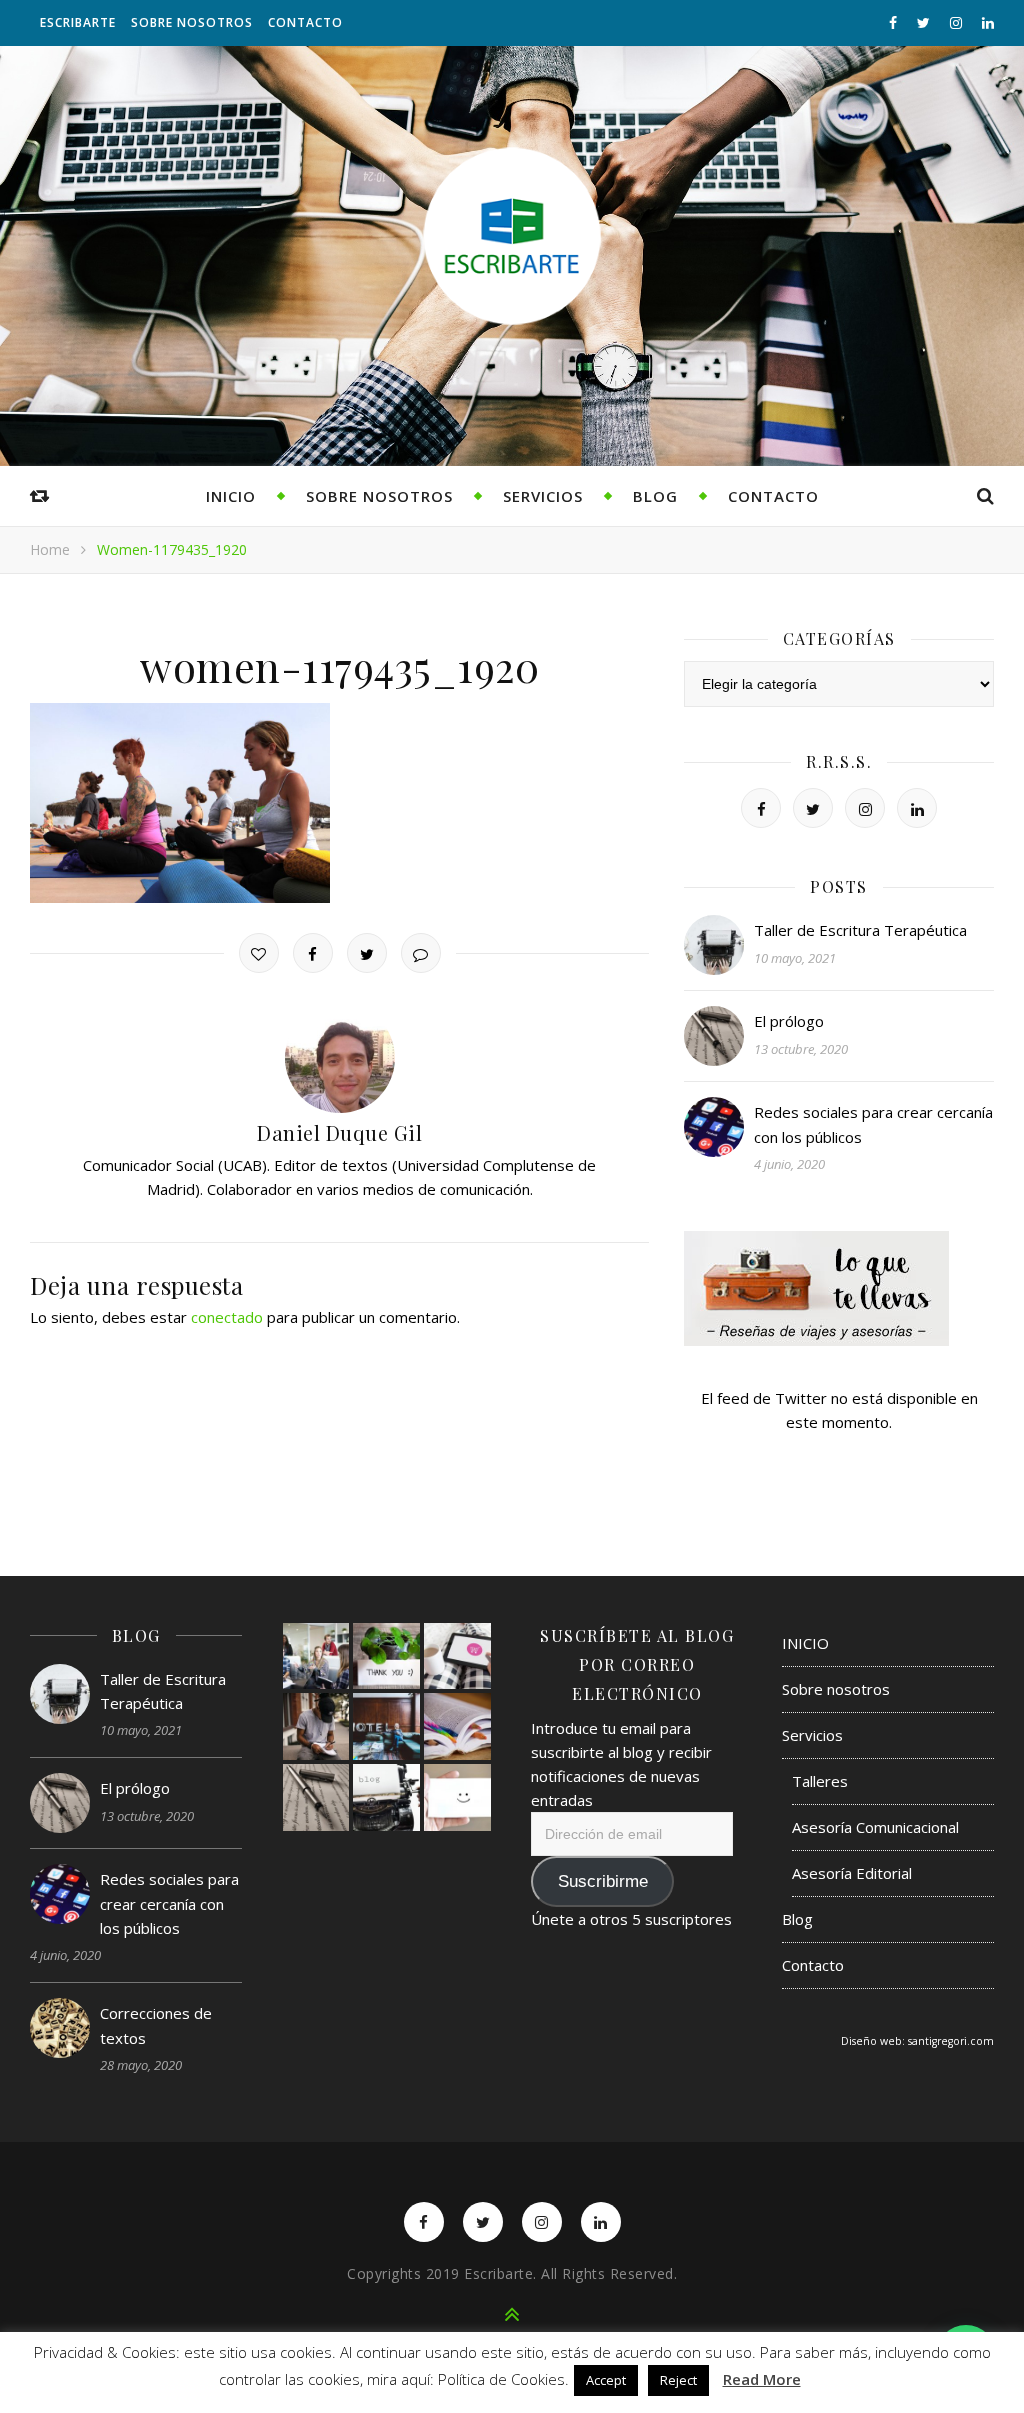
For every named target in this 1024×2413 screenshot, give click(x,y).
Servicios (543, 496)
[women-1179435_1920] (339, 803)
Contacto (305, 22)
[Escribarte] (512, 236)
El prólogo (789, 1021)
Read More (762, 2379)
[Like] (259, 953)
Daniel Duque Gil (339, 1132)
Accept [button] (606, 2380)
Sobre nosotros (192, 22)
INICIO (231, 496)
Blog (655, 496)
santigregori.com (951, 2041)
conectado (227, 1317)
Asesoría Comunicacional (875, 1827)
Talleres (820, 1781)
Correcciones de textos (156, 2025)
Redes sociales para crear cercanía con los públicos (873, 1124)
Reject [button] (678, 2380)
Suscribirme (603, 1881)
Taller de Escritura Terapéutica (860, 930)
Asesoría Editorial (852, 1873)
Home (50, 549)
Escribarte (78, 22)
